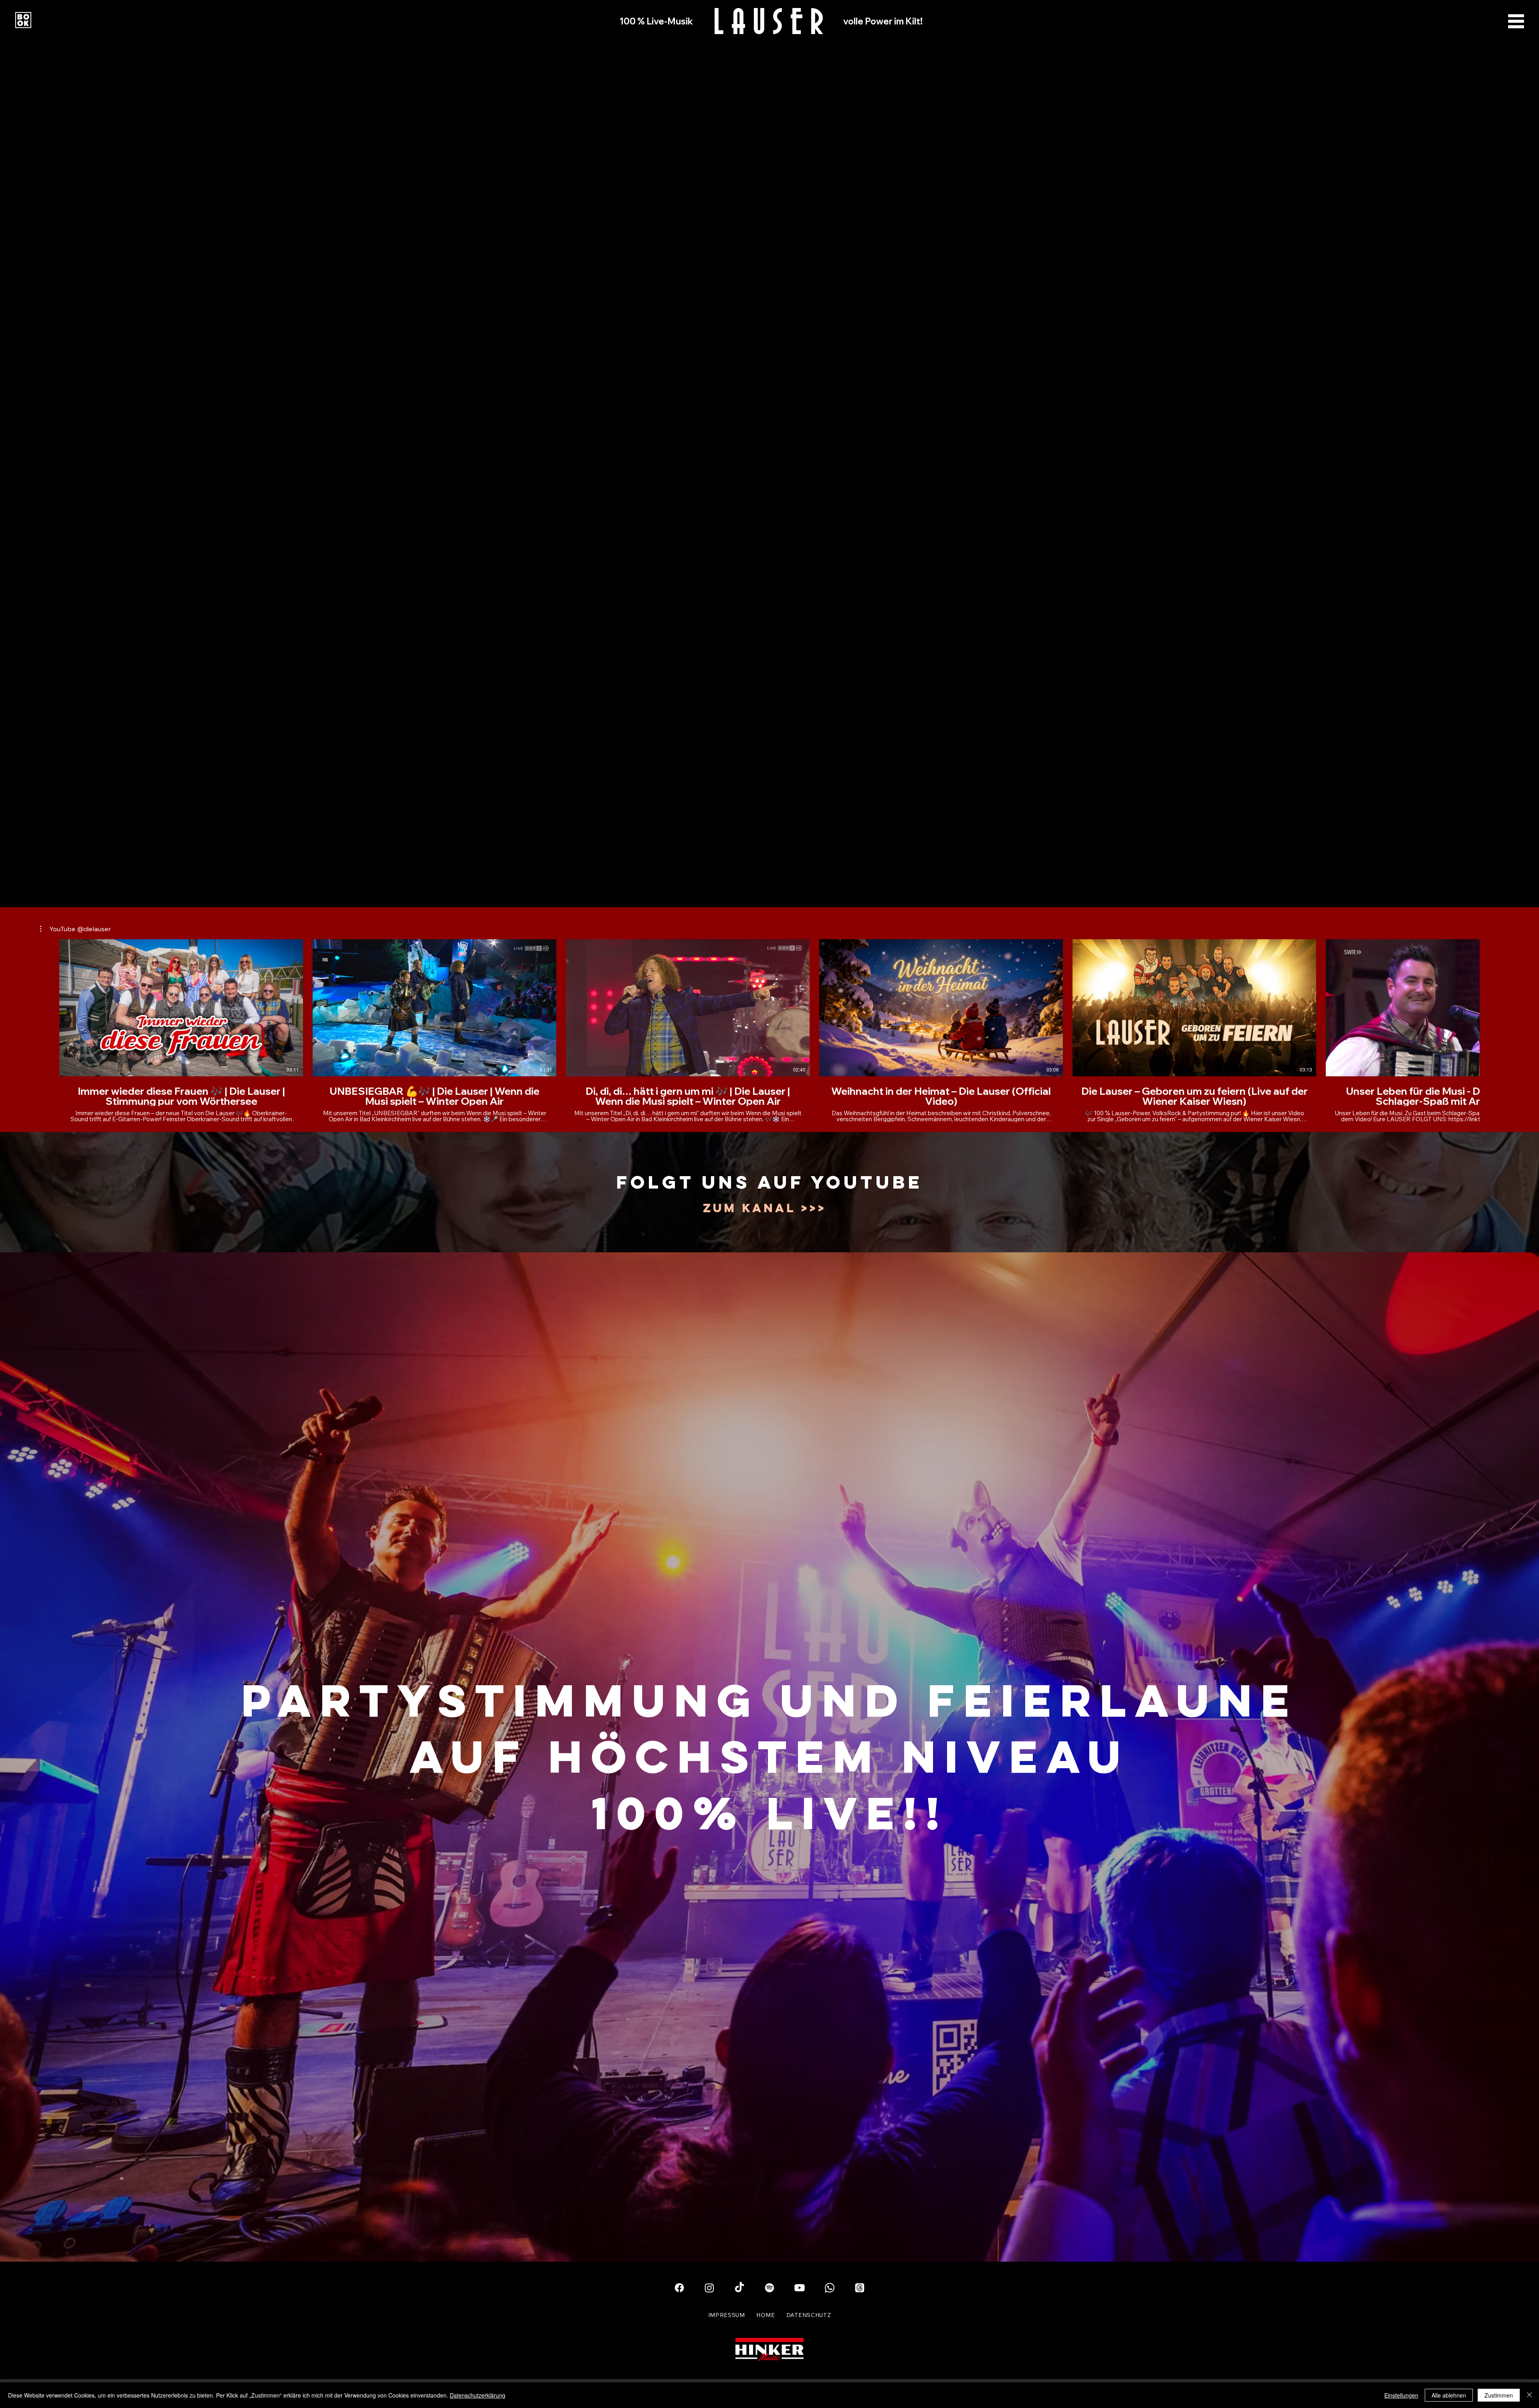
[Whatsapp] (830, 2288)
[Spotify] (769, 2288)
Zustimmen (1499, 2395)
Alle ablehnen (1449, 2395)
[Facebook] (679, 2288)
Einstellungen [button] (1401, 2395)
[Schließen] (1529, 2395)
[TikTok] (739, 2288)
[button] (75, 929)
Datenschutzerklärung (478, 2395)
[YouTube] (800, 2288)
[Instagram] (709, 2288)
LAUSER (772, 20)
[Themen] (860, 2288)
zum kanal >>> (764, 1208)
